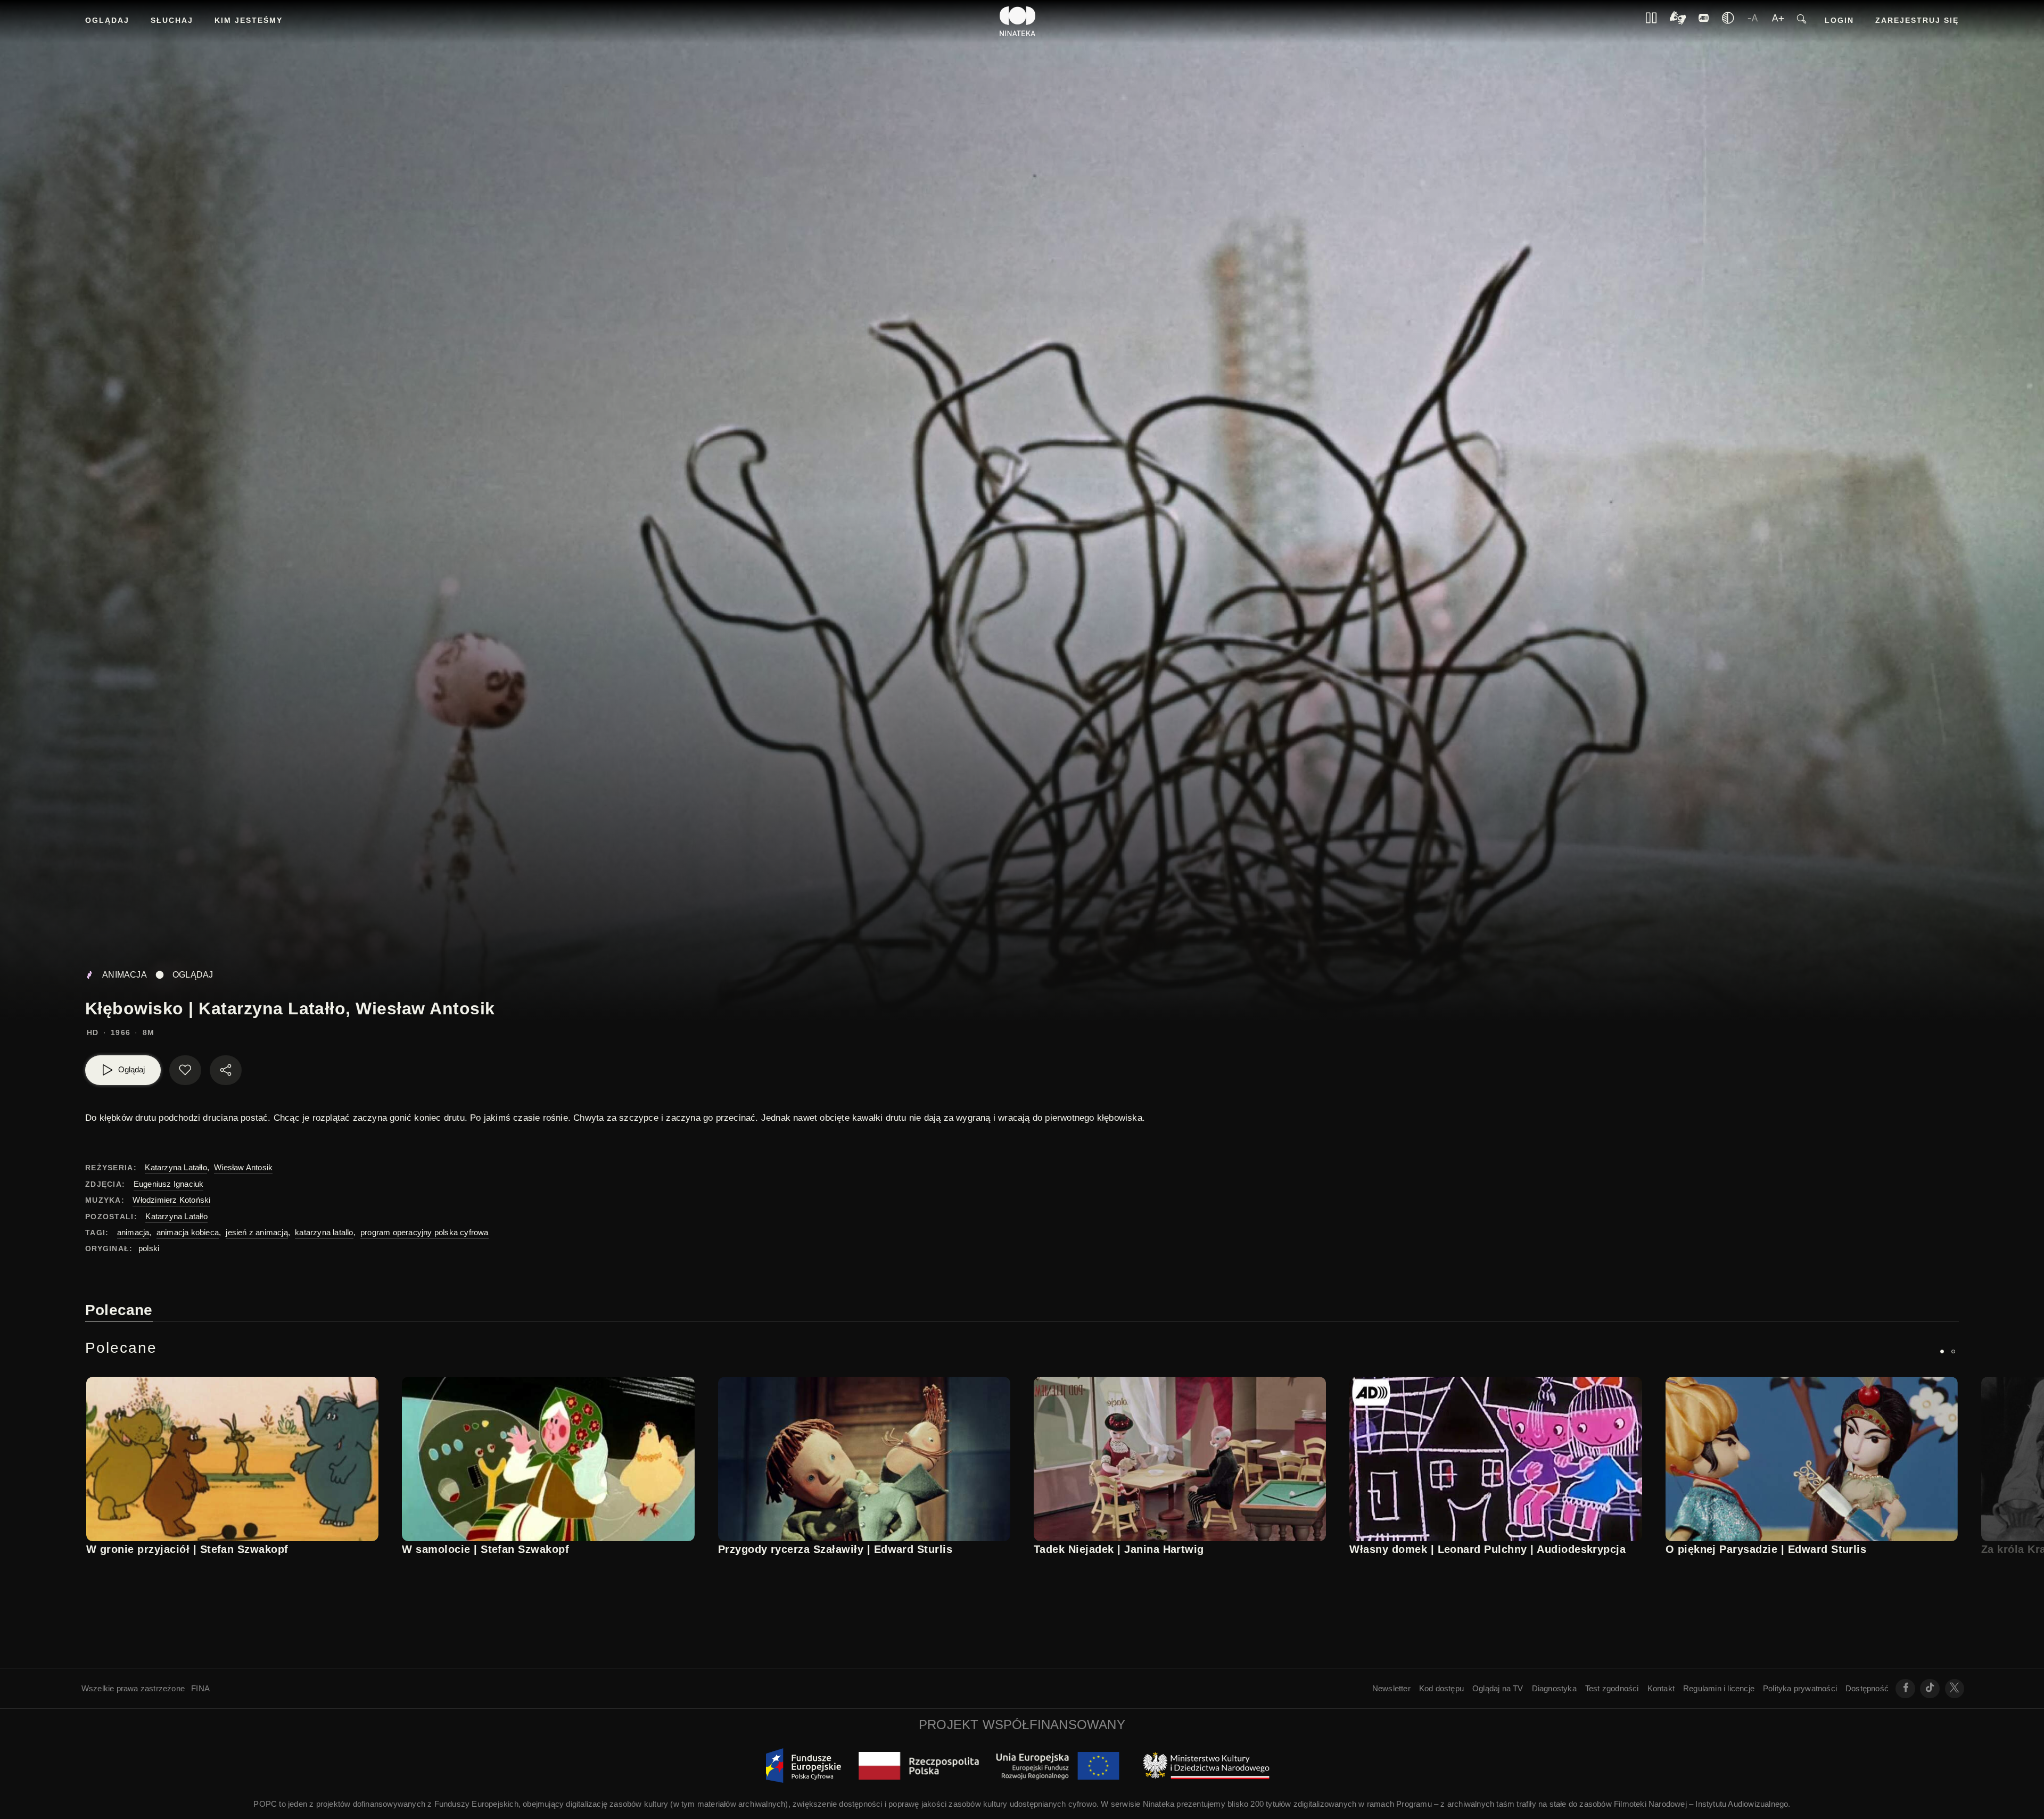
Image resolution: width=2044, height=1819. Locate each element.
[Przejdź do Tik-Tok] (1930, 1689)
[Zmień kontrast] (1728, 21)
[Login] (1704, 21)
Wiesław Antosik (243, 1167)
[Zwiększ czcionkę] (1778, 21)
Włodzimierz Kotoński (171, 1200)
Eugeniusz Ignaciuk (169, 1184)
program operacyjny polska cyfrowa (425, 1232)
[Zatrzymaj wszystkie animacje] (1651, 21)
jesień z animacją (257, 1232)
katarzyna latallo (324, 1232)
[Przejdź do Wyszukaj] (1802, 22)
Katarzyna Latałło (176, 1167)
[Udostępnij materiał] (226, 1070)
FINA (200, 1688)
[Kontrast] (1678, 22)
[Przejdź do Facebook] (1905, 1689)
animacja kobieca (188, 1232)
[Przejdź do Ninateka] (1018, 21)
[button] (1942, 1351)
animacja (133, 1232)
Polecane (119, 1310)
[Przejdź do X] (1955, 1689)
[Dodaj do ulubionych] (185, 1070)
